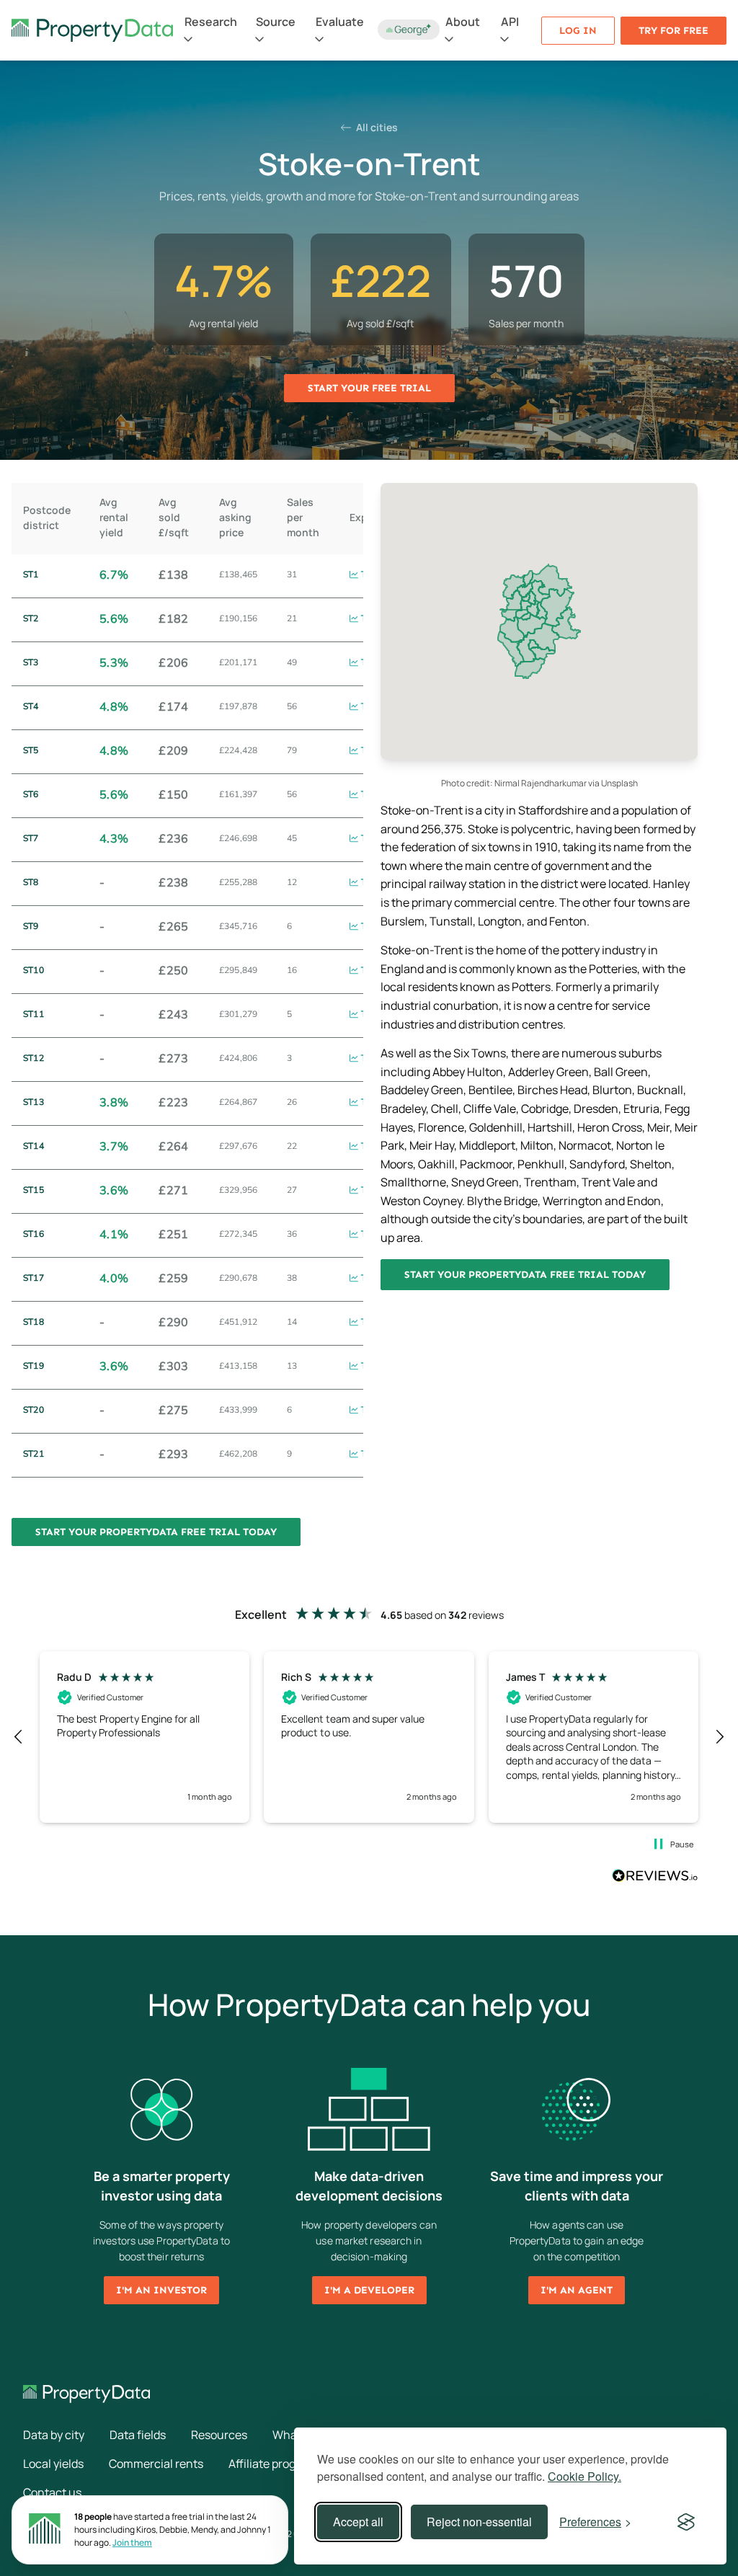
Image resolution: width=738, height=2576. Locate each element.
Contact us (52, 2492)
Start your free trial (369, 388)
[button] (19, 1737)
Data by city (54, 2435)
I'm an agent (577, 2290)
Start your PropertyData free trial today (525, 1275)
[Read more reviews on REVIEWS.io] (655, 1878)
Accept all (358, 2522)
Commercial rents (156, 2464)
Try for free (673, 31)
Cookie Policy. (584, 2476)
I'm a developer (369, 2290)
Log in (578, 31)
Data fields (138, 2435)
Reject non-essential (479, 2522)
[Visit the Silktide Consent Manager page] (686, 2522)
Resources (219, 2435)
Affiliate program (272, 2464)
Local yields (53, 2464)
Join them (132, 2542)
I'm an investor (161, 2290)
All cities (376, 127)
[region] (369, 1737)
